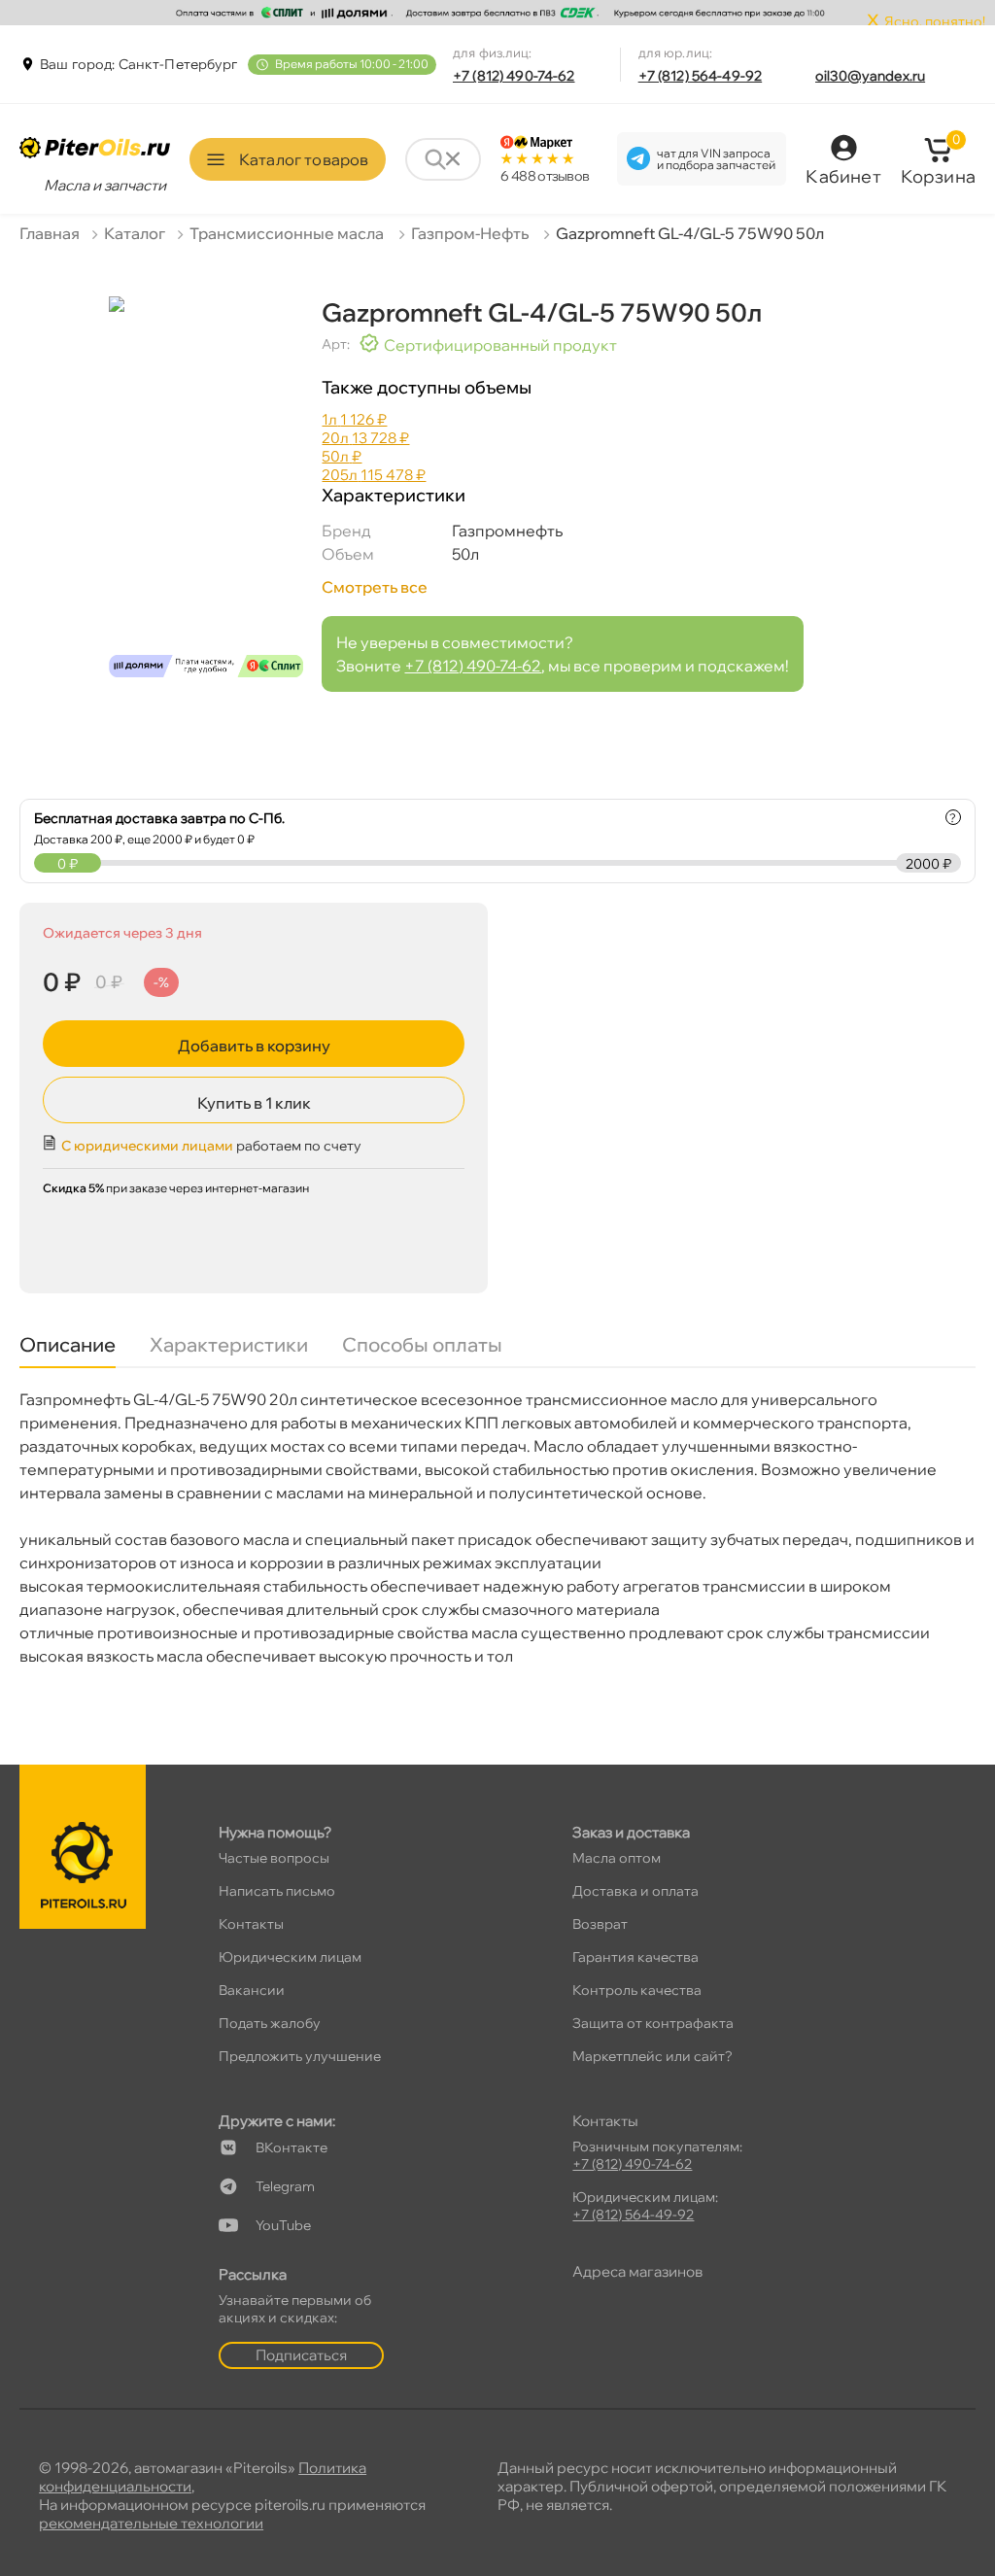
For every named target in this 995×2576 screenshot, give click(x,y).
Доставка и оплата (635, 1891)
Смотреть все (375, 587)
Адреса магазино (637, 2271)
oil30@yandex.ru (870, 76)
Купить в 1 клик (254, 1103)
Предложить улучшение (300, 2056)
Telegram (285, 2186)
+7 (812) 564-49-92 (701, 76)
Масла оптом (617, 1858)
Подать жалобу (270, 2023)
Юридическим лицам (290, 1957)
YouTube (283, 2225)
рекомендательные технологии (151, 2523)
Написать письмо (277, 1891)
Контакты (251, 1924)
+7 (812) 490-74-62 (514, 76)
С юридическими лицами (147, 1146)
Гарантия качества (635, 1957)
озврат (600, 1924)
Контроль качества (637, 1990)
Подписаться (301, 2355)
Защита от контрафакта (653, 2023)
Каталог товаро (304, 159)
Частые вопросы (274, 1858)
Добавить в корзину (254, 1046)
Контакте (292, 2147)
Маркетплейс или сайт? (652, 2056)
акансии (252, 1990)
